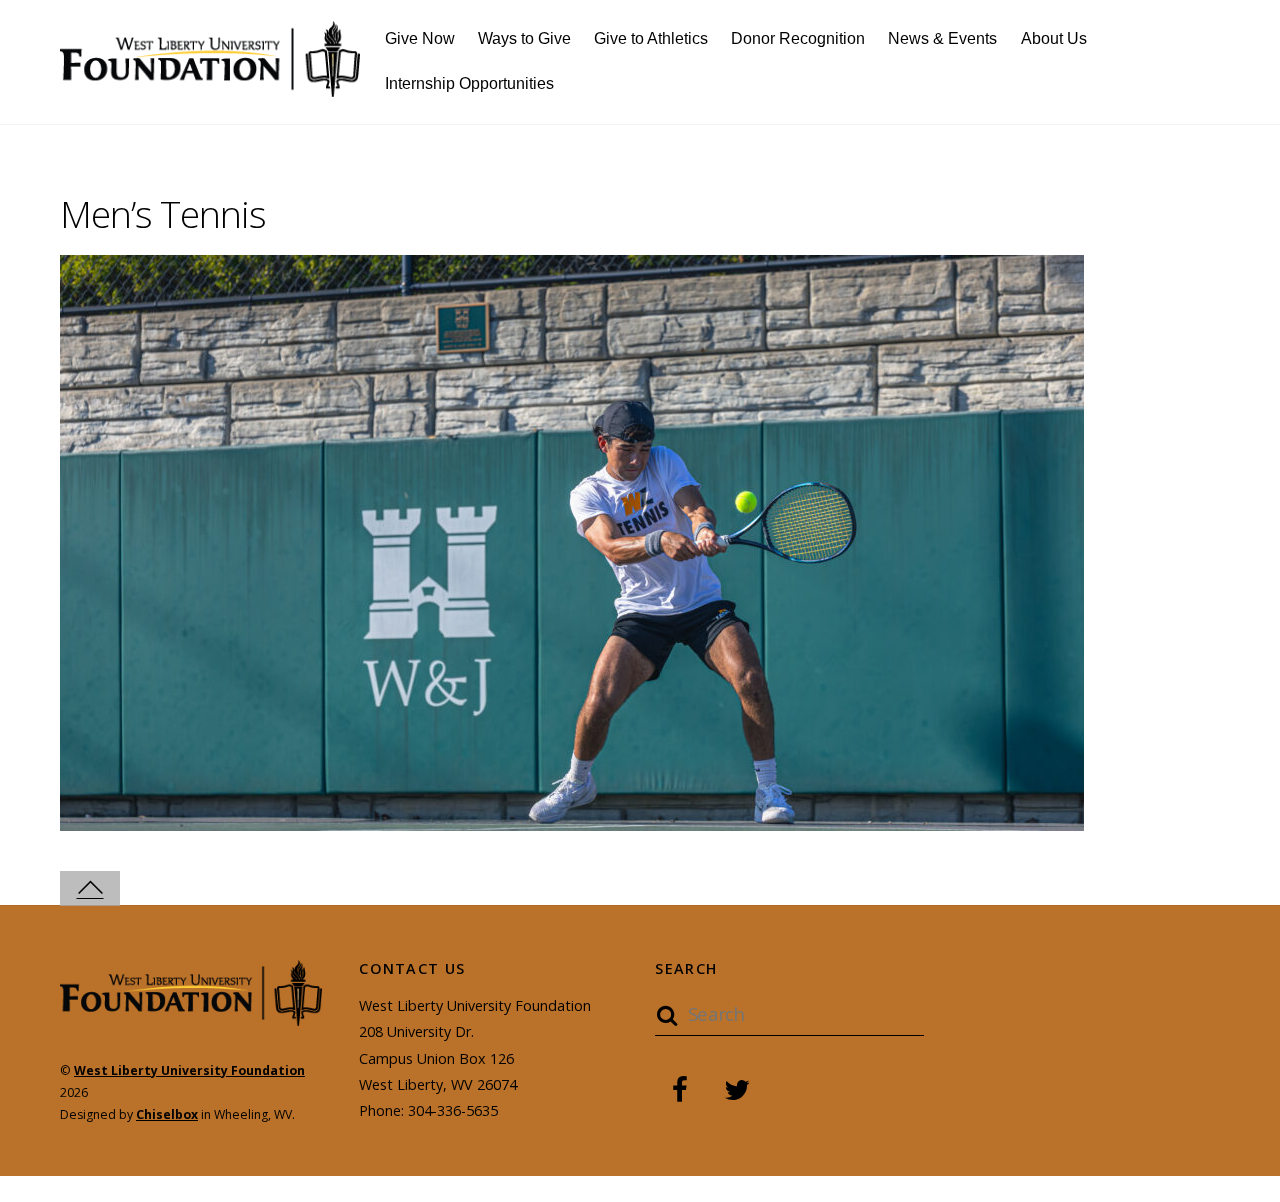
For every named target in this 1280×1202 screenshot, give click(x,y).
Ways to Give (524, 38)
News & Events (942, 38)
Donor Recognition (798, 38)
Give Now (420, 38)
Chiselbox (167, 1114)
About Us (1054, 38)
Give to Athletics (651, 38)
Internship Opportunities (469, 83)
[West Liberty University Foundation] (210, 85)
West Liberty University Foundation (189, 1070)
